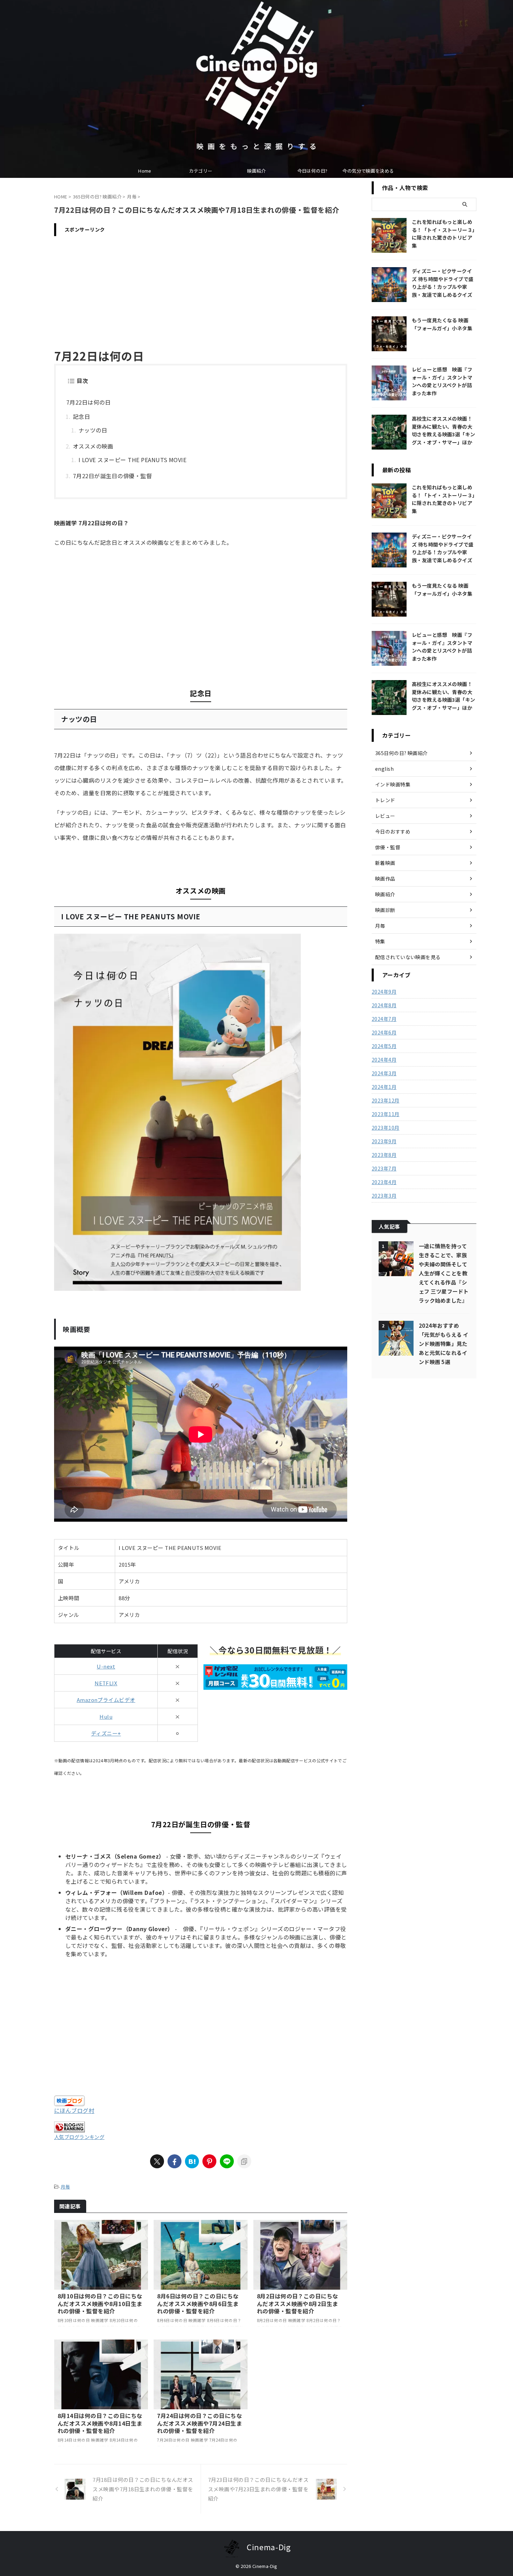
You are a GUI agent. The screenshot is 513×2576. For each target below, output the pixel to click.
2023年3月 (384, 1196)
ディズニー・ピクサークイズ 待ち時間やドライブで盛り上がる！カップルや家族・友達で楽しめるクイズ (443, 283)
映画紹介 (256, 171)
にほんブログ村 (74, 2110)
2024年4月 (384, 1060)
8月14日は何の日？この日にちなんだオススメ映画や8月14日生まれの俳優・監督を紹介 (100, 2423)
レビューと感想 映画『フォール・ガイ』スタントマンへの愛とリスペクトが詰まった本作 (442, 381)
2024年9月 (384, 992)
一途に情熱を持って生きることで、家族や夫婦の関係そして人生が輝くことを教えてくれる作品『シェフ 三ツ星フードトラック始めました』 (444, 1273)
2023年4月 (384, 1182)
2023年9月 (384, 1141)
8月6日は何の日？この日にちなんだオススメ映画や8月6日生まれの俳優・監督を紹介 (198, 2303)
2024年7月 (384, 1019)
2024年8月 (384, 1005)
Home (145, 171)
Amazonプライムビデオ (106, 1700)
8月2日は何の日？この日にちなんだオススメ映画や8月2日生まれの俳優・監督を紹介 (298, 2303)
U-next (106, 1666)
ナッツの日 (93, 430)
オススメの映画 (93, 446)
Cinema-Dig (269, 2547)
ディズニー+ (106, 1733)
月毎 (65, 2187)
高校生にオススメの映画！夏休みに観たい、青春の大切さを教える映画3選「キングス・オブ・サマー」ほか (444, 430)
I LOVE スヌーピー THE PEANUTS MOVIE (132, 460)
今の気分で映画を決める (368, 171)
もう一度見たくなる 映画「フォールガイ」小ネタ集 (442, 324)
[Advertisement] (201, 288)
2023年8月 (384, 1155)
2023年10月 (385, 1128)
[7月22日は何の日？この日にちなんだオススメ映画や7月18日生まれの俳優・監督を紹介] (192, 2161)
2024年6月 (384, 1032)
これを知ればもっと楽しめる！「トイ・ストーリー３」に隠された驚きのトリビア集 (443, 234)
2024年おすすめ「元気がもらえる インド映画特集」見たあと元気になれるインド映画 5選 (444, 1343)
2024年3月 (384, 1073)
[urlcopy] (244, 2161)
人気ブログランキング (79, 2137)
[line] (227, 2161)
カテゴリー (201, 171)
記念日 (81, 416)
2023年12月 (385, 1100)
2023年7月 (384, 1168)
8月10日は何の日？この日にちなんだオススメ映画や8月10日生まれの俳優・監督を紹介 (100, 2303)
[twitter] (157, 2161)
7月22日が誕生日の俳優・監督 (112, 476)
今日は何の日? (313, 171)
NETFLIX (106, 1683)
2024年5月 (384, 1046)
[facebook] (174, 2161)
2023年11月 (385, 1114)
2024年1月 (384, 1087)
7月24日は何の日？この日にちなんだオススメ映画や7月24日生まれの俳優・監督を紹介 (199, 2423)
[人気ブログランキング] (69, 2128)
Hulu (106, 1716)
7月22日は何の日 (88, 402)
